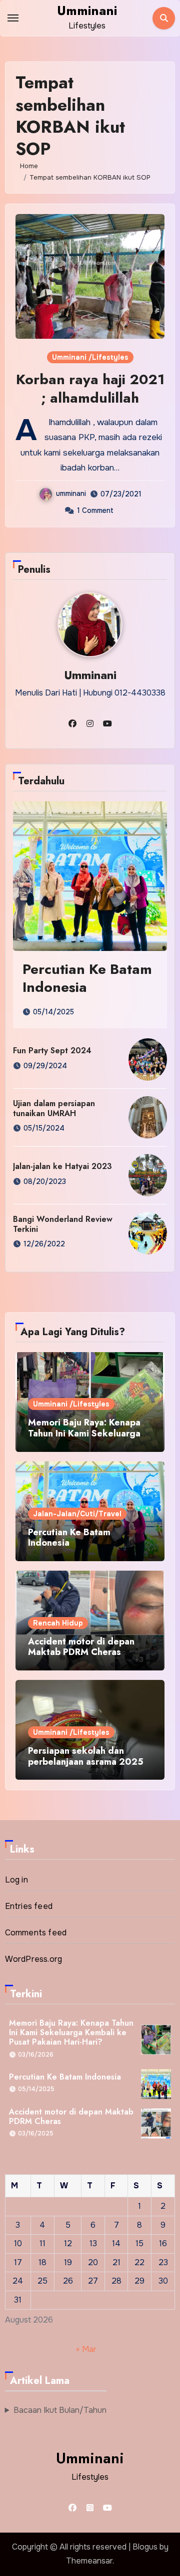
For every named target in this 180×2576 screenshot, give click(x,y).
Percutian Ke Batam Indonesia (87, 978)
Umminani (87, 10)
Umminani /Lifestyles (90, 357)
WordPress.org (34, 1959)
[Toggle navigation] (13, 18)
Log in (16, 1880)
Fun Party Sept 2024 (52, 1051)
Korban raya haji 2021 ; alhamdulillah (90, 388)
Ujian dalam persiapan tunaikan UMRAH (54, 1108)
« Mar (86, 2349)
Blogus (145, 2547)
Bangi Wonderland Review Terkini (63, 1224)
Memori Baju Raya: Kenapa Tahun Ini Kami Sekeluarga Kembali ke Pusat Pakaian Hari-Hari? (84, 1439)
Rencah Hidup (58, 1623)
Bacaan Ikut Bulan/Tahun (60, 2410)
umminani (71, 493)
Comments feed (36, 1933)
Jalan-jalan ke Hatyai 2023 (62, 1166)
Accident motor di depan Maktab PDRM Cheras (81, 1647)
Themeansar (89, 2561)
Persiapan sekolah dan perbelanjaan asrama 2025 (86, 1756)
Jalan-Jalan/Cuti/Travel (77, 1514)
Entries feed (29, 1906)
